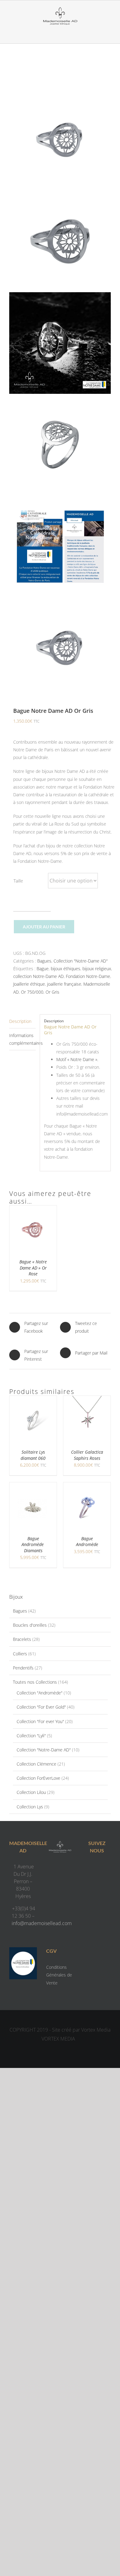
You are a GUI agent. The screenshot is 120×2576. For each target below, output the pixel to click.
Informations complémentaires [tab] (22, 1039)
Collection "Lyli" (31, 1736)
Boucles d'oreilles (30, 1625)
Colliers (20, 1654)
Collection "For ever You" (40, 1721)
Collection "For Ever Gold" (41, 1707)
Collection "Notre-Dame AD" (81, 961)
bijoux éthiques (66, 969)
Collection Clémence (36, 1764)
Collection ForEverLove (38, 1778)
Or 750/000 (32, 992)
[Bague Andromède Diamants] (33, 1486)
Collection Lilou (31, 1792)
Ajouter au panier (44, 927)
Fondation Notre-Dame (88, 976)
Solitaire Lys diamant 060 (33, 1455)
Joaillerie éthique (29, 984)
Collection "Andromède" (40, 1693)
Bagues (44, 961)
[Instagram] (103, 1868)
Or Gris (52, 992)
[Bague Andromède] (87, 1486)
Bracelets (22, 1639)
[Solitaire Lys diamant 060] (33, 1400)
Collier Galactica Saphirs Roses (87, 1455)
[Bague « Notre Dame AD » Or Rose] (33, 1209)
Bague (43, 969)
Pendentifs (23, 1668)
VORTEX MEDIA (58, 2039)
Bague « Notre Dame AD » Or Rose (33, 1268)
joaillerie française (64, 984)
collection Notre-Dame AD (38, 976)
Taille (18, 881)
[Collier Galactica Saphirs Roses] (87, 1400)
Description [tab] (20, 1021)
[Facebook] (91, 1868)
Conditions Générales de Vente (59, 1975)
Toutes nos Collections (35, 1682)
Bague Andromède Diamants (33, 1544)
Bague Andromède (87, 1542)
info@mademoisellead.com (42, 1923)
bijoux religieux (97, 969)
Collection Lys (30, 1807)
